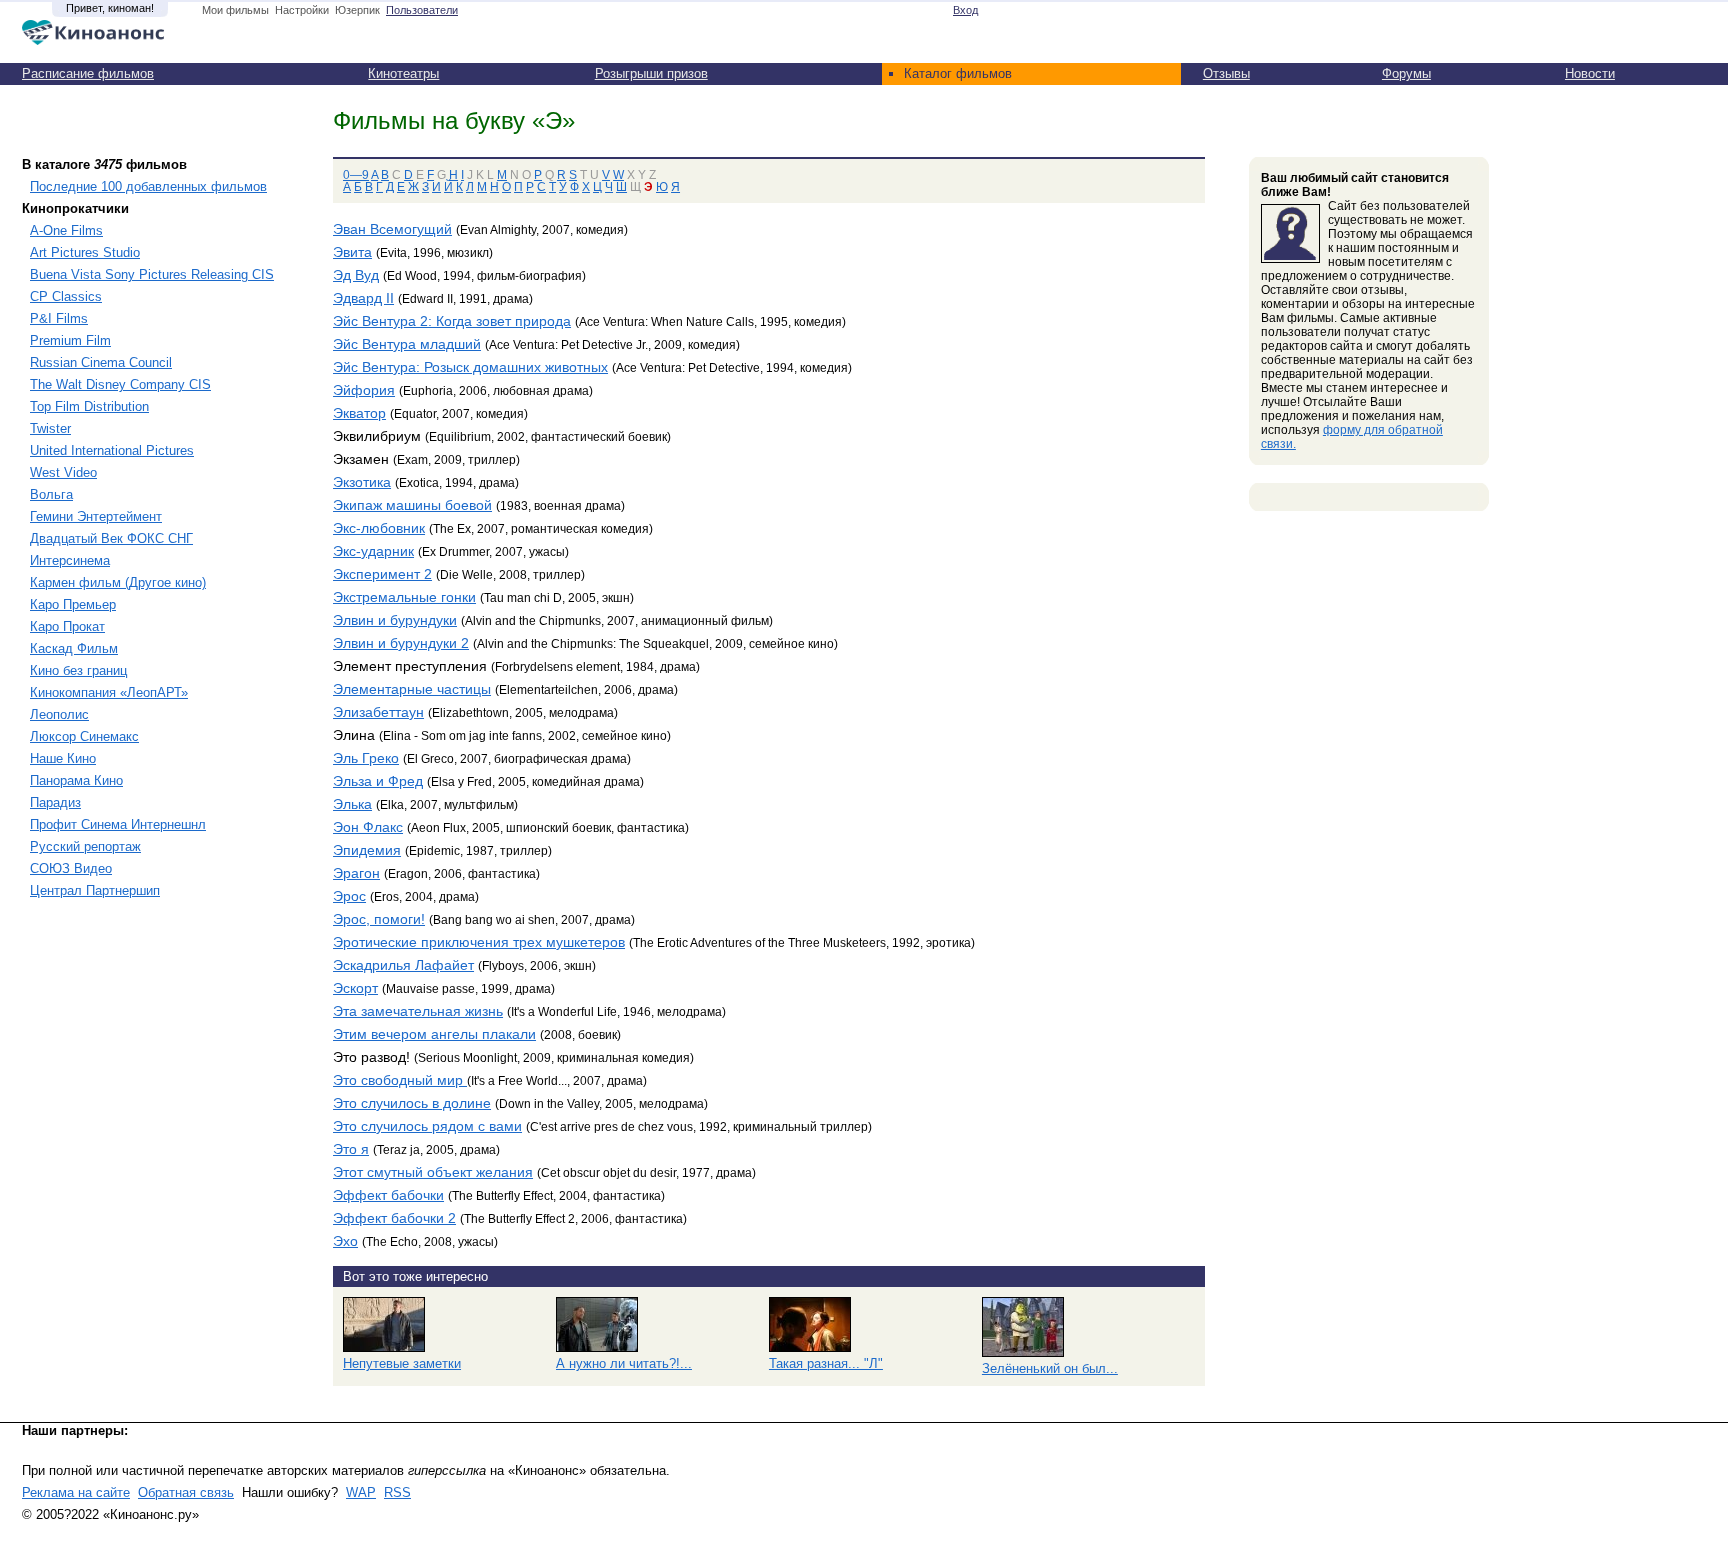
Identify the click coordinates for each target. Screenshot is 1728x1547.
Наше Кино (63, 758)
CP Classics (66, 296)
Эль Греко (366, 758)
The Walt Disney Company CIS (120, 384)
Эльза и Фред (378, 781)
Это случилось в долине (412, 1103)
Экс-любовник (379, 528)
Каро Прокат (67, 626)
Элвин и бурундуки (395, 620)
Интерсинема (70, 560)
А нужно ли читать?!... (624, 1363)
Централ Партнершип (95, 890)
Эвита (352, 252)
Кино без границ (78, 670)
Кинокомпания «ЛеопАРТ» (109, 692)
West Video (63, 472)
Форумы (1406, 73)
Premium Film (70, 340)
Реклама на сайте (76, 1492)
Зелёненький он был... (1050, 1368)
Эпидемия (367, 850)
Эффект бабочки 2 (394, 1218)
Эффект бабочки (388, 1195)
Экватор (359, 413)
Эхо (345, 1241)
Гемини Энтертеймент (96, 516)
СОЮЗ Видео (71, 868)
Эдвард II (363, 298)
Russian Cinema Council (101, 362)
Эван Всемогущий (392, 229)
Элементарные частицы (412, 689)
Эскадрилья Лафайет (403, 965)
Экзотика (362, 482)
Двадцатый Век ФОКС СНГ (111, 538)
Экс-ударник (373, 551)
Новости (1590, 73)
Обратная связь (186, 1492)
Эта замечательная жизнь (418, 1011)
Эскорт (355, 988)
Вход (965, 10)
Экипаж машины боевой (412, 505)
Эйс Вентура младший (407, 344)
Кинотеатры (403, 73)
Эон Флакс (368, 827)
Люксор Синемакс (84, 736)
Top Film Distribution (89, 406)
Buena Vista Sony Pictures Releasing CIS (152, 274)
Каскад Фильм (74, 648)
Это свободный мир (400, 1080)
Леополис (59, 714)
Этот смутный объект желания (433, 1172)
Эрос (349, 896)
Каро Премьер (73, 604)
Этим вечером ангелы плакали (434, 1034)
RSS (397, 1492)
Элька (352, 804)
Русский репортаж (85, 846)
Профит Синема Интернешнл (118, 824)
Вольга (51, 494)
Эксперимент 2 (382, 574)
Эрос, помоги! (379, 919)
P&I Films (59, 318)
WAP (361, 1492)
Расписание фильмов (88, 73)
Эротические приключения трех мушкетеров (479, 942)
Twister (50, 428)
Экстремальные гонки (404, 597)
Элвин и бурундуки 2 (401, 643)
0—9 (356, 175)
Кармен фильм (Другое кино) (118, 582)
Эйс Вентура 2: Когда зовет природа (452, 321)
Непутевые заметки (402, 1363)
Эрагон (356, 873)
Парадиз (55, 802)
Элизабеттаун (378, 712)
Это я (351, 1149)
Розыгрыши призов (651, 73)
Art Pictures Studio (85, 252)
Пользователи (422, 10)
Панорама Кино (76, 780)
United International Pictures (112, 450)
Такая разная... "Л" (826, 1363)
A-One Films (66, 230)
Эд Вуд (356, 275)
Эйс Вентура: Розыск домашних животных (470, 367)
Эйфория (364, 390)
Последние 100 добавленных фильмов (148, 186)
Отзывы (1226, 73)
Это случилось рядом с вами (427, 1126)
